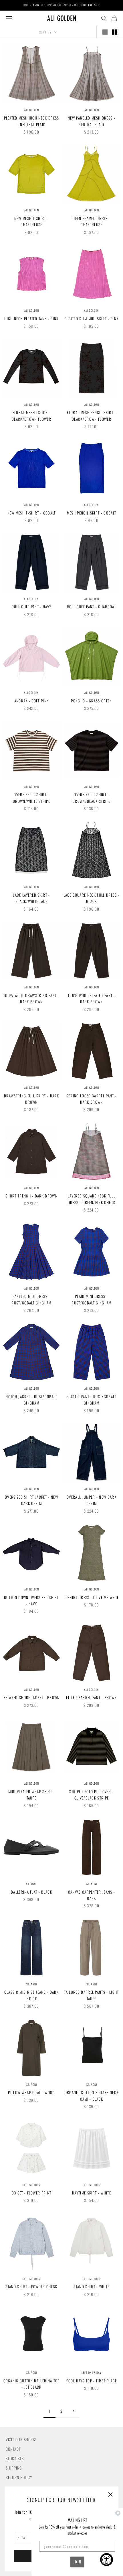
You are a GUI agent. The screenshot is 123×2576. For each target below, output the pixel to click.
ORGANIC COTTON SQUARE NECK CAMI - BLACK (92, 2096)
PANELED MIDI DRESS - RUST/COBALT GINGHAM (31, 1299)
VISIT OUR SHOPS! (21, 2439)
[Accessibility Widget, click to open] (107, 2560)
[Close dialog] (118, 2513)
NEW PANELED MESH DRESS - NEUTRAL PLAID (92, 121)
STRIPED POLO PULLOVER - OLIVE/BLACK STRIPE (91, 1795)
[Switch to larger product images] (105, 32)
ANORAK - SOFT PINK (32, 701)
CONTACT (13, 2449)
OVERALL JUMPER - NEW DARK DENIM (92, 1500)
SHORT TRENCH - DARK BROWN (31, 1196)
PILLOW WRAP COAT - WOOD (31, 2092)
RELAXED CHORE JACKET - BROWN (32, 1697)
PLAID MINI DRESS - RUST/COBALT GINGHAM (91, 1299)
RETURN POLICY (19, 2477)
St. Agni (31, 1884)
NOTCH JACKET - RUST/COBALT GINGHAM (31, 1400)
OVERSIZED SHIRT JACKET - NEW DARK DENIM (31, 1500)
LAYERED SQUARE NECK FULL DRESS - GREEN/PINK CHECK (92, 1199)
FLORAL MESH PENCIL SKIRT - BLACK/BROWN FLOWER (91, 416)
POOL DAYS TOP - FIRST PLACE (92, 2381)
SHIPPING (14, 2468)
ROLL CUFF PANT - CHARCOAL (92, 607)
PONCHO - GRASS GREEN (91, 701)
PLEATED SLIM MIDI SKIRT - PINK (92, 319)
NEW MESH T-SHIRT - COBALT (32, 513)
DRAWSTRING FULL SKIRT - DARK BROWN (31, 1099)
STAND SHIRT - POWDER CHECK (31, 2287)
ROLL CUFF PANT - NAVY (32, 607)
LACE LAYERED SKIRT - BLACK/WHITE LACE (31, 898)
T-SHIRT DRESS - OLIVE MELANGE (91, 1597)
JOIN (77, 2562)
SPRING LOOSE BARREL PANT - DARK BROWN (92, 1099)
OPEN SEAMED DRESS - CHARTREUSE (91, 221)
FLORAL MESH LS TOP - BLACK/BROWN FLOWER (31, 416)
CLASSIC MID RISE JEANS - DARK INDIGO (31, 1995)
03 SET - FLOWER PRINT (32, 2193)
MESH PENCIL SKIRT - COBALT (92, 513)
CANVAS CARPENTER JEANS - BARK (92, 1895)
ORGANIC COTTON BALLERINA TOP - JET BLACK (32, 2384)
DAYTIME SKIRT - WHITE (92, 2193)
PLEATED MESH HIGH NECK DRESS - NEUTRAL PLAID (32, 121)
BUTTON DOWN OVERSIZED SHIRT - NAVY (31, 1600)
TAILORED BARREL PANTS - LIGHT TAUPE (91, 1995)
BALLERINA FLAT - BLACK (31, 1892)
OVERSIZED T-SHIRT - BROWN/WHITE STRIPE (31, 798)
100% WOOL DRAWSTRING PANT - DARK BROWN (31, 998)
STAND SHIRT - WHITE (91, 2287)
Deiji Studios (31, 2185)
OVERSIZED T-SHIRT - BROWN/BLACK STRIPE (92, 798)
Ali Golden (32, 110)
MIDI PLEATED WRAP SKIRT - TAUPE (32, 1795)
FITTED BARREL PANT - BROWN (91, 1697)
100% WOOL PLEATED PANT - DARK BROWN (92, 998)
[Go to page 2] (74, 2411)
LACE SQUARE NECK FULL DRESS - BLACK (92, 898)
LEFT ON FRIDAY (92, 2373)
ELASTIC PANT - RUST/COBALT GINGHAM (91, 1400)
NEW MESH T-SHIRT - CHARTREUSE (32, 221)
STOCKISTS (15, 2458)
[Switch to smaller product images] (115, 32)
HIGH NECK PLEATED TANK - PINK (31, 319)
